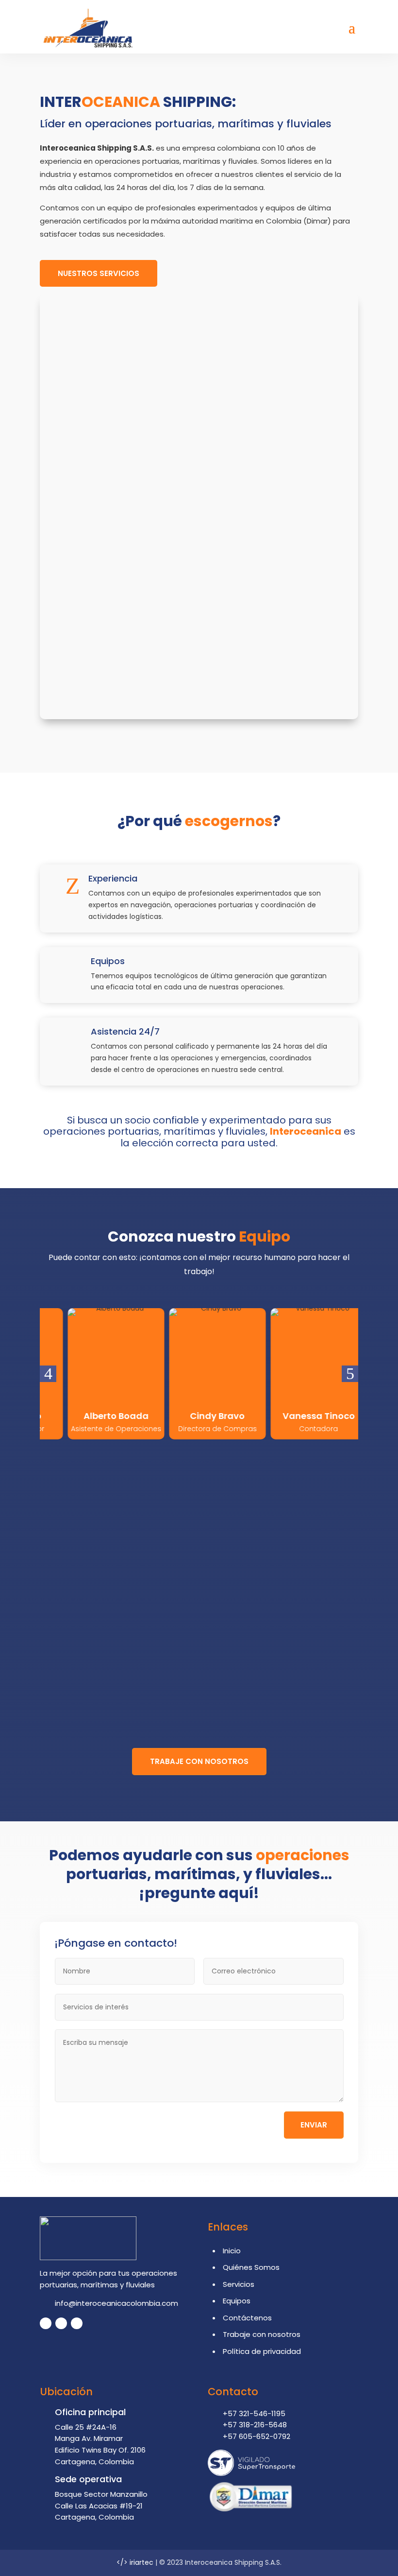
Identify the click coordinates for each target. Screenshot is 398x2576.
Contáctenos (247, 2318)
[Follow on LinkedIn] (61, 2323)
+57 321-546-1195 (254, 2413)
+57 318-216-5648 (255, 2425)
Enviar (314, 2125)
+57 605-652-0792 (257, 2436)
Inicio (232, 2251)
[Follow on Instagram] (77, 2323)
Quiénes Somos (251, 2267)
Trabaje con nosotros (262, 2334)
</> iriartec (135, 2562)
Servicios (239, 2284)
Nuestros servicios (99, 273)
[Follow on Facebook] (46, 2323)
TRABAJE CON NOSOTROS (199, 1761)
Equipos (237, 2301)
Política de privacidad (262, 2351)
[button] (48, 1374)
